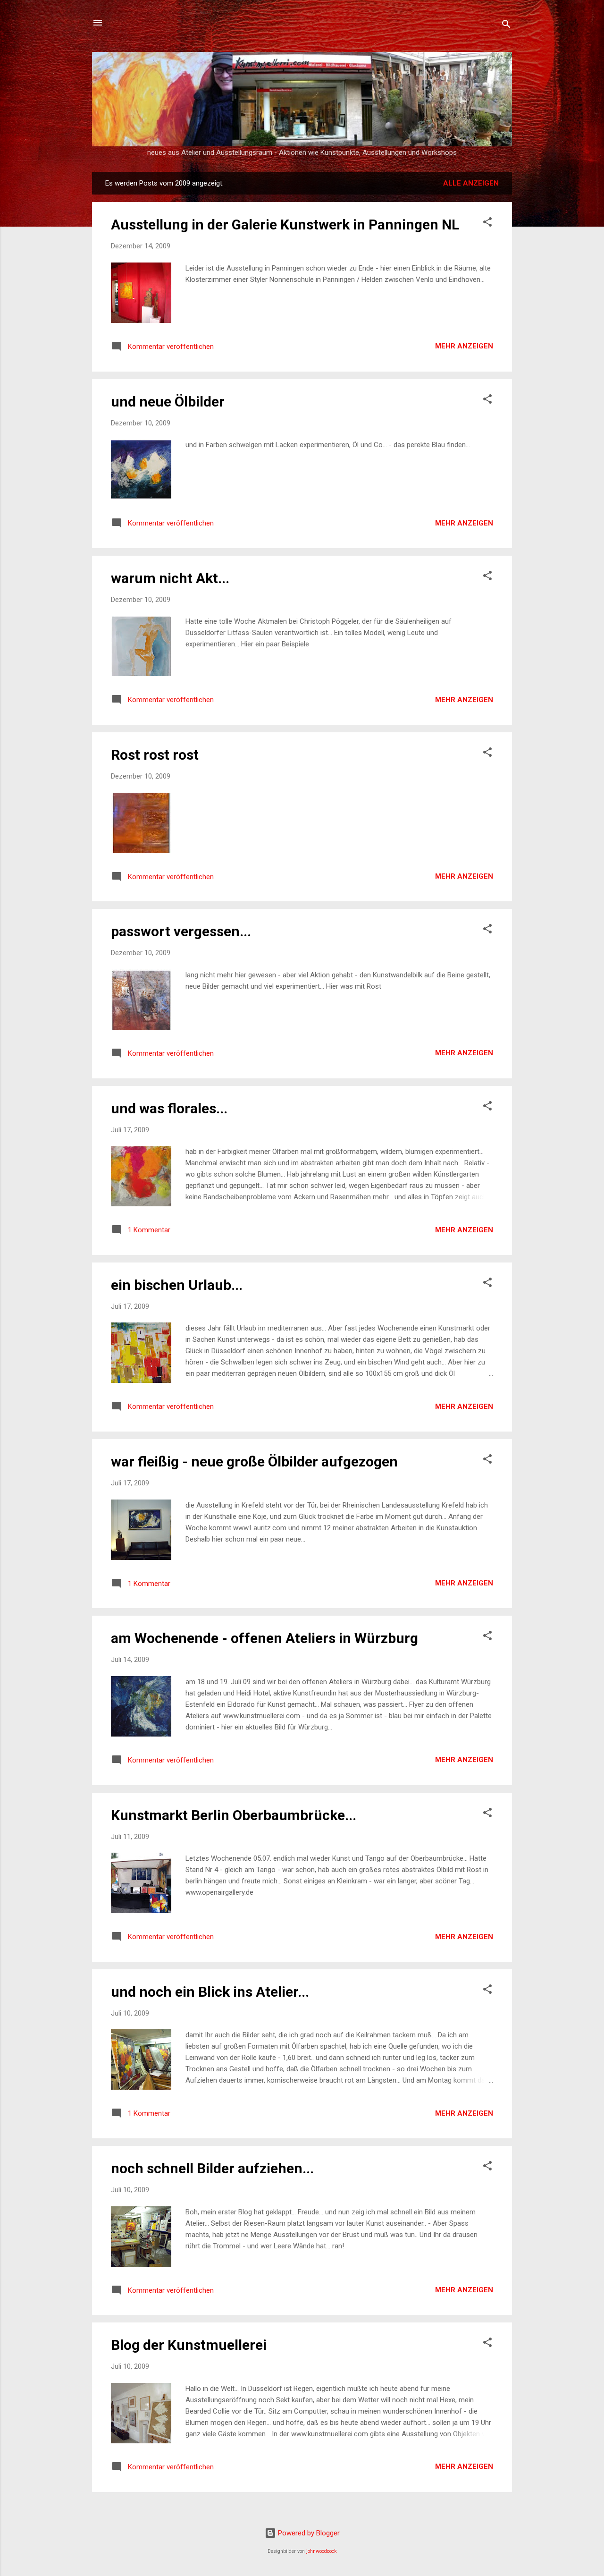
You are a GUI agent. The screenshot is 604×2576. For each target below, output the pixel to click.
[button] (487, 224)
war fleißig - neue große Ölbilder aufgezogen (254, 1462)
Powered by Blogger (308, 2533)
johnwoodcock (322, 2551)
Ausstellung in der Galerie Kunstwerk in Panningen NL (285, 225)
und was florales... (169, 1108)
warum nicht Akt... (170, 578)
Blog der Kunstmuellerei (189, 2345)
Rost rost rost (155, 755)
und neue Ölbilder (168, 402)
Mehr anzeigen (464, 346)
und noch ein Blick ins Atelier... (210, 1992)
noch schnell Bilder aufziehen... (212, 2168)
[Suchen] (506, 26)
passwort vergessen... (181, 931)
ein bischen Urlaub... (177, 1285)
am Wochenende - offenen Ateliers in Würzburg (264, 1638)
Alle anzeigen (471, 183)
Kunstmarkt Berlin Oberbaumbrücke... (234, 1815)
